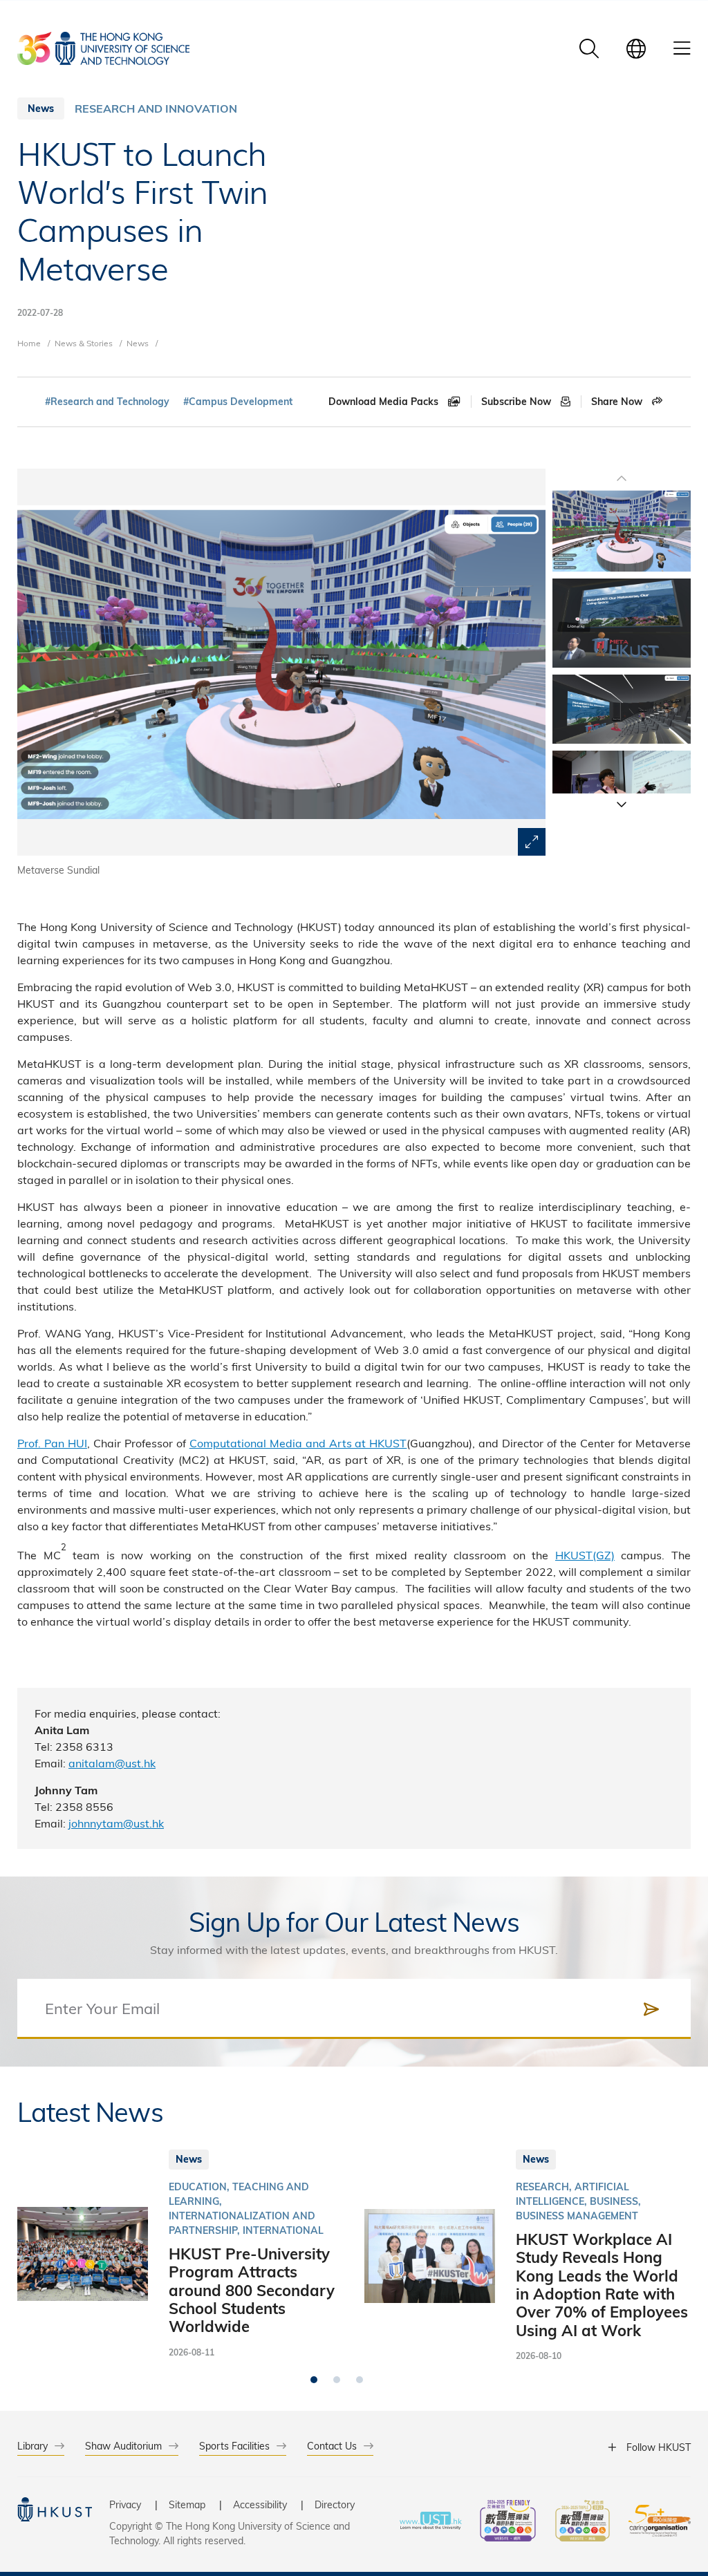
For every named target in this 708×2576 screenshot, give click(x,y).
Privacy (125, 2504)
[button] (622, 804)
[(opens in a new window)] (508, 2522)
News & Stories (84, 343)
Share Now (618, 402)
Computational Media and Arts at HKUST (298, 1443)
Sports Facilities (234, 2446)
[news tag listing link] (107, 402)
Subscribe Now (518, 402)
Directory (335, 2504)
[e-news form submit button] (651, 2009)
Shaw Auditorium (123, 2446)
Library (32, 2446)
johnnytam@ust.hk (116, 1823)
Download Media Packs (385, 402)
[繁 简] (636, 48)
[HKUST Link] (103, 48)
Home (29, 343)
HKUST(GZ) (585, 1555)
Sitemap (187, 2504)
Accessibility (260, 2504)
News (138, 343)
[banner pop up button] (532, 842)
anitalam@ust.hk (112, 1763)
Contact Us (332, 2446)
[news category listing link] (156, 109)
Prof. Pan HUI (52, 1443)
